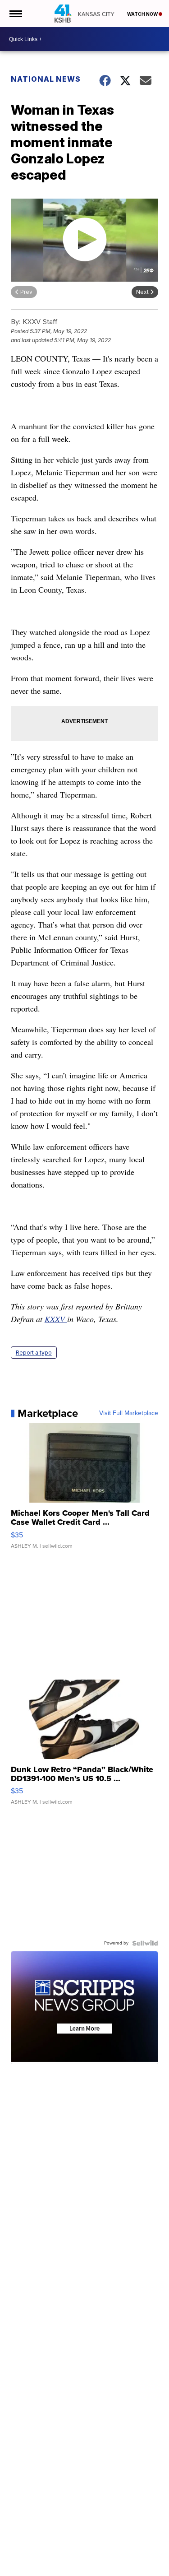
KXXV (56, 1319)
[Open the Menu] (15, 14)
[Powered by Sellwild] (145, 1943)
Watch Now (143, 14)
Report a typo (34, 1353)
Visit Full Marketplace (129, 1413)
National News (46, 79)
